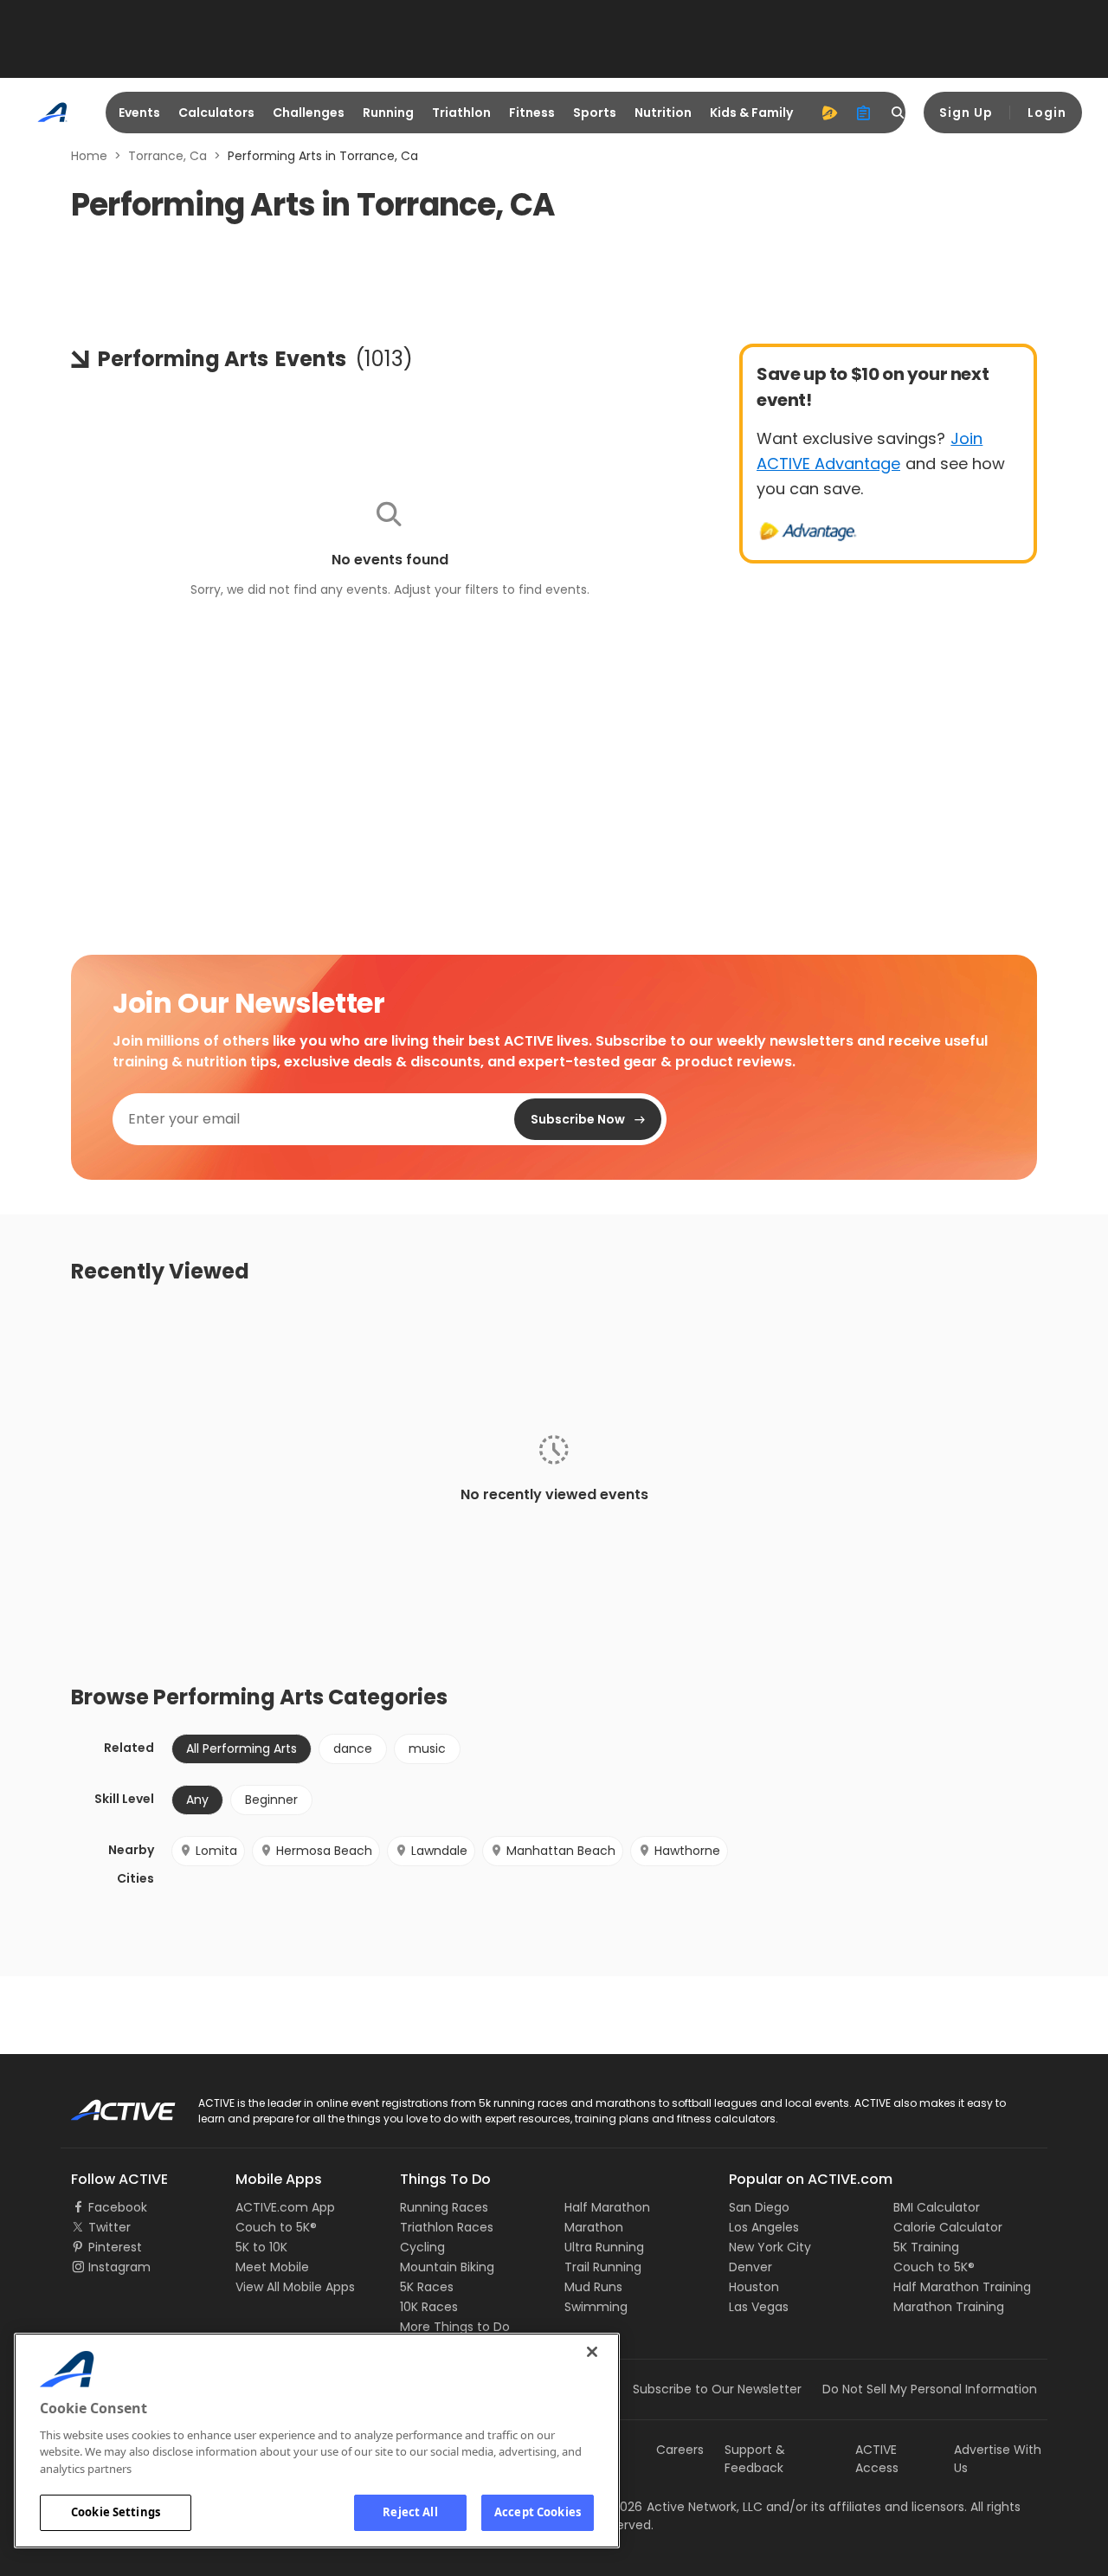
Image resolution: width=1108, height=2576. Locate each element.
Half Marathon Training (962, 2287)
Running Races (444, 2207)
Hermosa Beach (324, 1851)
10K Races (429, 2307)
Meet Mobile (272, 2267)
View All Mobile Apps (295, 2287)
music (427, 1748)
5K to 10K (261, 2247)
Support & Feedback (755, 2459)
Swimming (596, 2307)
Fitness (532, 113)
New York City (770, 2247)
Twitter (110, 2227)
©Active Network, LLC (680, 2507)
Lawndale (439, 1851)
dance (353, 1748)
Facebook (118, 2207)
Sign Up (966, 113)
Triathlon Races (447, 2227)
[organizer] (864, 113)
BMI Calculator (937, 2207)
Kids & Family (751, 113)
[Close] (592, 2352)
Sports (595, 113)
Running (388, 113)
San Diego (759, 2207)
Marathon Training (949, 2307)
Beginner (271, 1800)
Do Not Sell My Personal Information (930, 2389)
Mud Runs (593, 2287)
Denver (750, 2267)
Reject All (410, 2512)
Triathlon (461, 113)
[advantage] (829, 113)
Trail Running (603, 2267)
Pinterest (115, 2247)
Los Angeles (764, 2227)
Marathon (594, 2227)
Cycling (422, 2247)
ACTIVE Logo (108, 2104)
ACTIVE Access (877, 2459)
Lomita (216, 1851)
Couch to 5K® (276, 2227)
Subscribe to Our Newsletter (717, 2389)
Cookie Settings (116, 2512)
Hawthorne (687, 1851)
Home (89, 156)
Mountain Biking (447, 2267)
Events (139, 113)
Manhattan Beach (561, 1851)
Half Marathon (607, 2207)
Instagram (119, 2267)
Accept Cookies (538, 2512)
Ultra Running (604, 2247)
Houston (754, 2287)
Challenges (309, 113)
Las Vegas (759, 2307)
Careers (680, 2450)
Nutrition (663, 113)
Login (1047, 113)
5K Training (926, 2247)
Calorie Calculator (948, 2227)
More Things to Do (455, 2327)
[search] (899, 113)
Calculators (216, 113)
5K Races (427, 2287)
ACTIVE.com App (285, 2207)
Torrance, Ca (167, 156)
